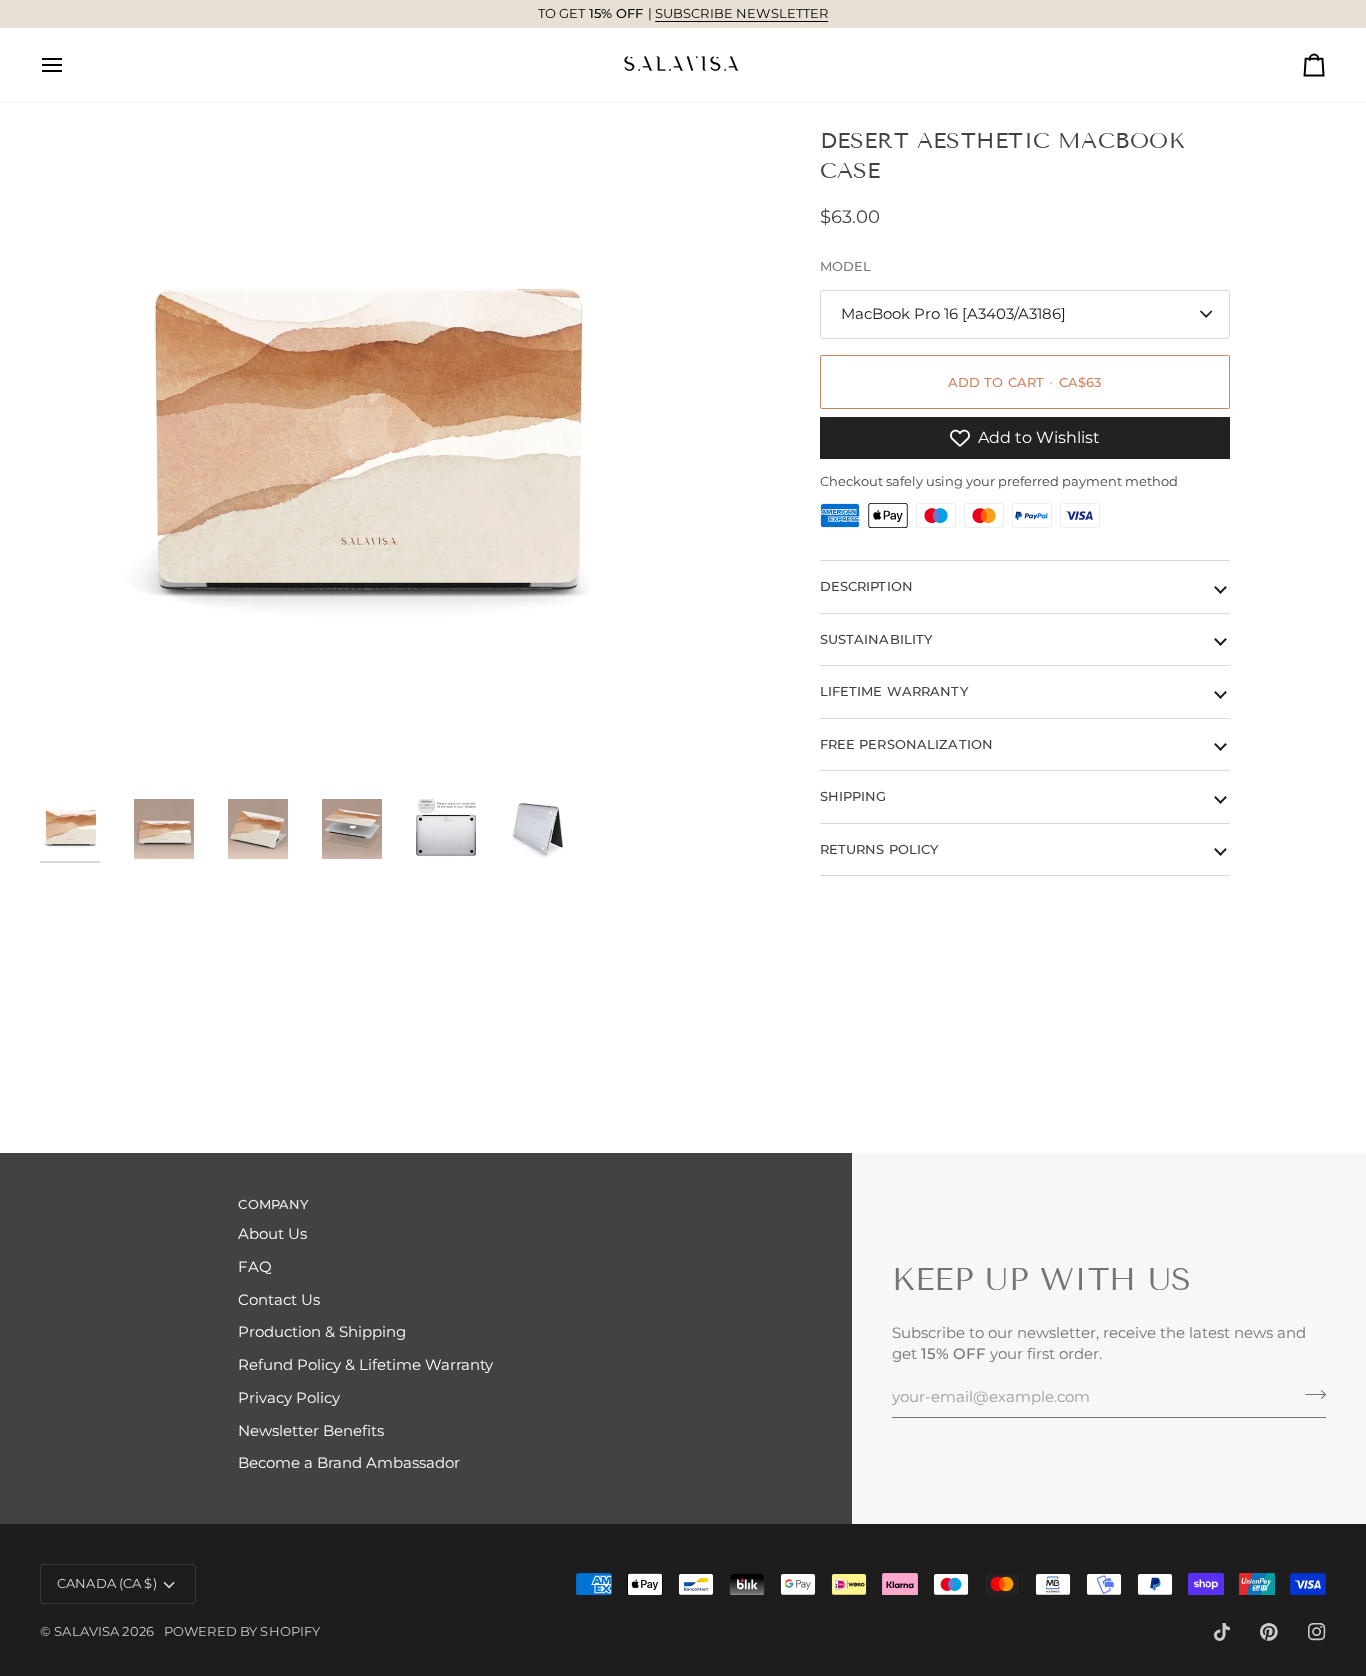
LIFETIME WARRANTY (894, 691)
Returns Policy (879, 849)
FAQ (255, 1267)
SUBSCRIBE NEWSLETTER (742, 13)
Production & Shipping (322, 1332)
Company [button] (273, 1204)
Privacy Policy (289, 1398)
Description (866, 586)
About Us (272, 1234)
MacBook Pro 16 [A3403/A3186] (953, 314)
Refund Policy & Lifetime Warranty (365, 1365)
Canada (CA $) (107, 1583)
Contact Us (279, 1300)
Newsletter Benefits (311, 1431)
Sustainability (876, 639)
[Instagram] (1317, 1632)
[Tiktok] (1222, 1632)
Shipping (853, 796)
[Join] (1309, 1394)
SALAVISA (86, 1631)
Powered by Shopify (242, 1631)
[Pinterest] (1269, 1632)
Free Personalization (907, 744)
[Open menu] (70, 65)
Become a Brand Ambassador (349, 1463)
